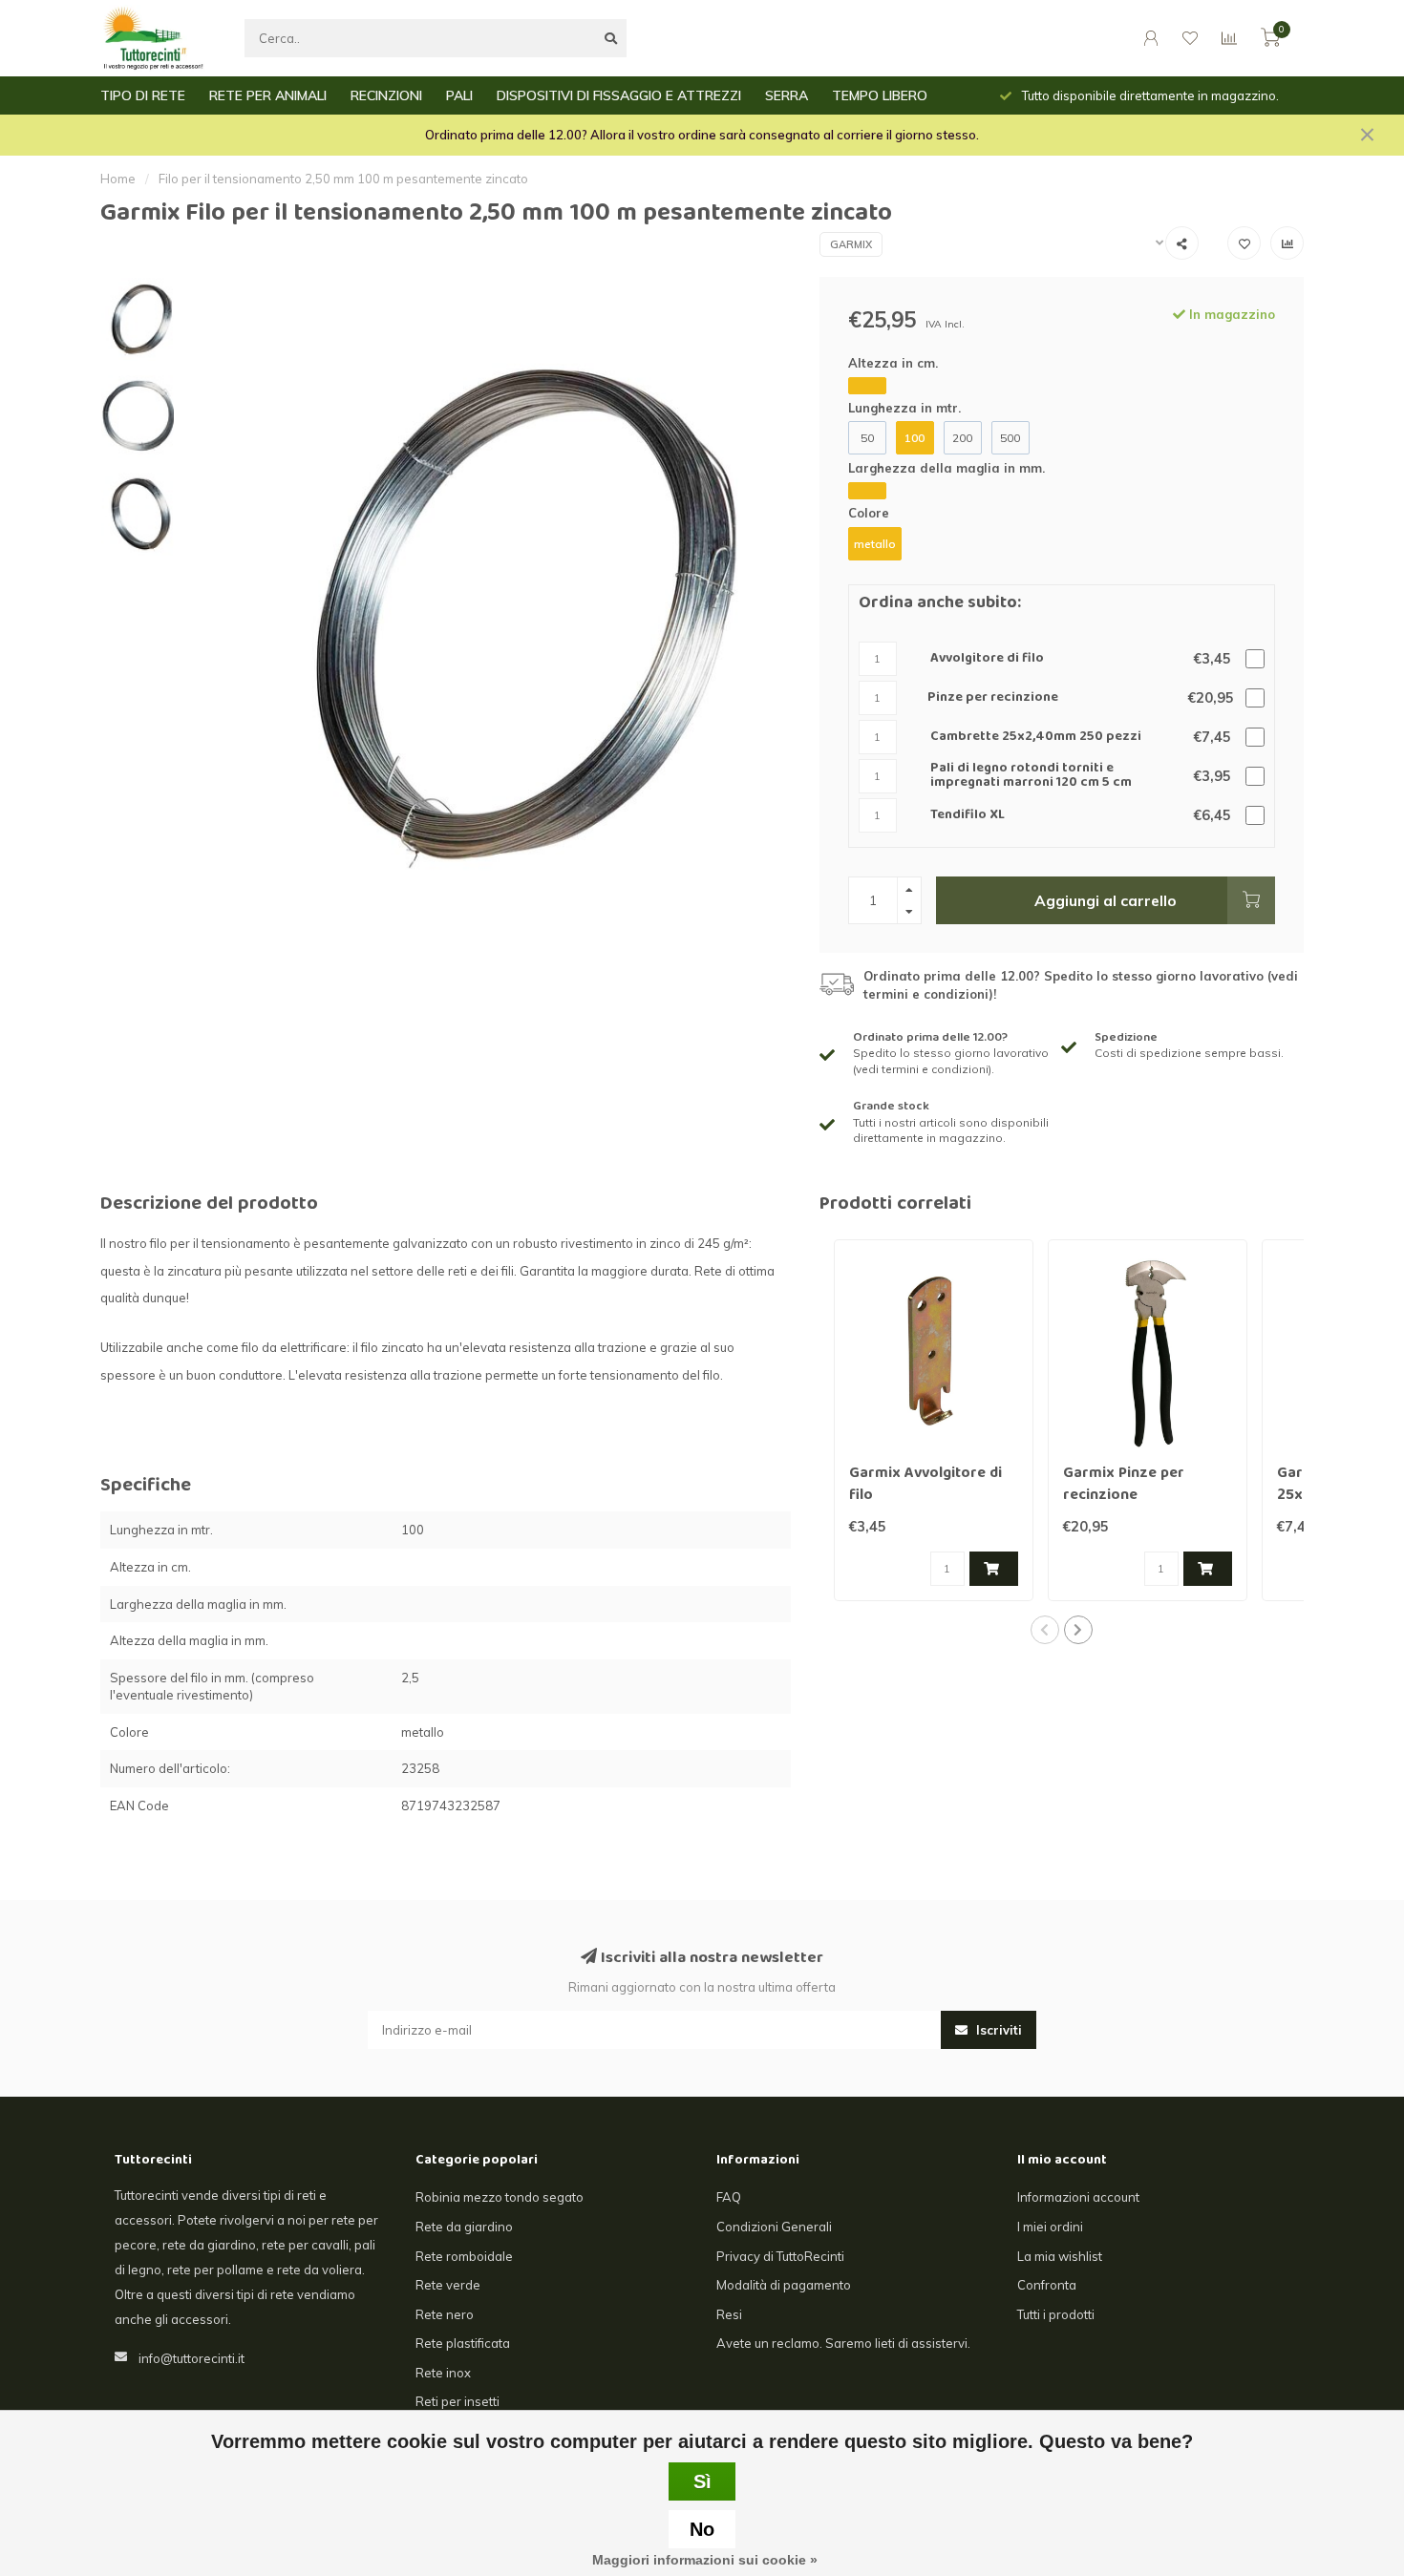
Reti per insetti (457, 2401)
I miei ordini (1050, 2227)
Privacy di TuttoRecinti (780, 2256)
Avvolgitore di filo (987, 659)
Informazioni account (1078, 2197)
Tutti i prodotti (1056, 2314)
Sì (702, 2481)
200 (962, 438)
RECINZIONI (386, 95)
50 (867, 438)
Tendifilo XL (968, 816)
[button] (1045, 1630)
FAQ (729, 2197)
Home (118, 179)
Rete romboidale (464, 2256)
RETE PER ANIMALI (268, 95)
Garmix (851, 244)
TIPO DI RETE (143, 95)
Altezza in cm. (893, 363)
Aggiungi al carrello (1106, 900)
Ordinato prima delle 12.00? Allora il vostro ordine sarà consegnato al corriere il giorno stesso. (702, 135)
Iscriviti (997, 2030)
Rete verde (448, 2285)
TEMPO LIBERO (880, 95)
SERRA (787, 95)
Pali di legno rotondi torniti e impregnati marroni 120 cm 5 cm (1031, 777)
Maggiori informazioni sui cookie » (705, 2560)
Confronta (1047, 2285)
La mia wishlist (1060, 2256)
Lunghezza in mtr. (904, 408)
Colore (869, 513)
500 (1010, 438)
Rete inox (443, 2373)
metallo (875, 544)
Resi (729, 2314)
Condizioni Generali (774, 2227)
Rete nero (445, 2314)
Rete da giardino (464, 2227)
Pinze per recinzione (993, 698)
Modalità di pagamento (784, 2285)
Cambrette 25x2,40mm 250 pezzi (1036, 738)
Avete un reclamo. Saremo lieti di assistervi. (843, 2343)
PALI (459, 95)
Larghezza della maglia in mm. (947, 468)
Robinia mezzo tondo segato (500, 2197)
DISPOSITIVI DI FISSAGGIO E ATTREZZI (619, 95)
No (702, 2529)
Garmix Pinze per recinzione (1124, 1485)
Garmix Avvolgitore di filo (925, 1485)
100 (915, 438)
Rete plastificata (463, 2343)
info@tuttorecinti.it (191, 2358)
